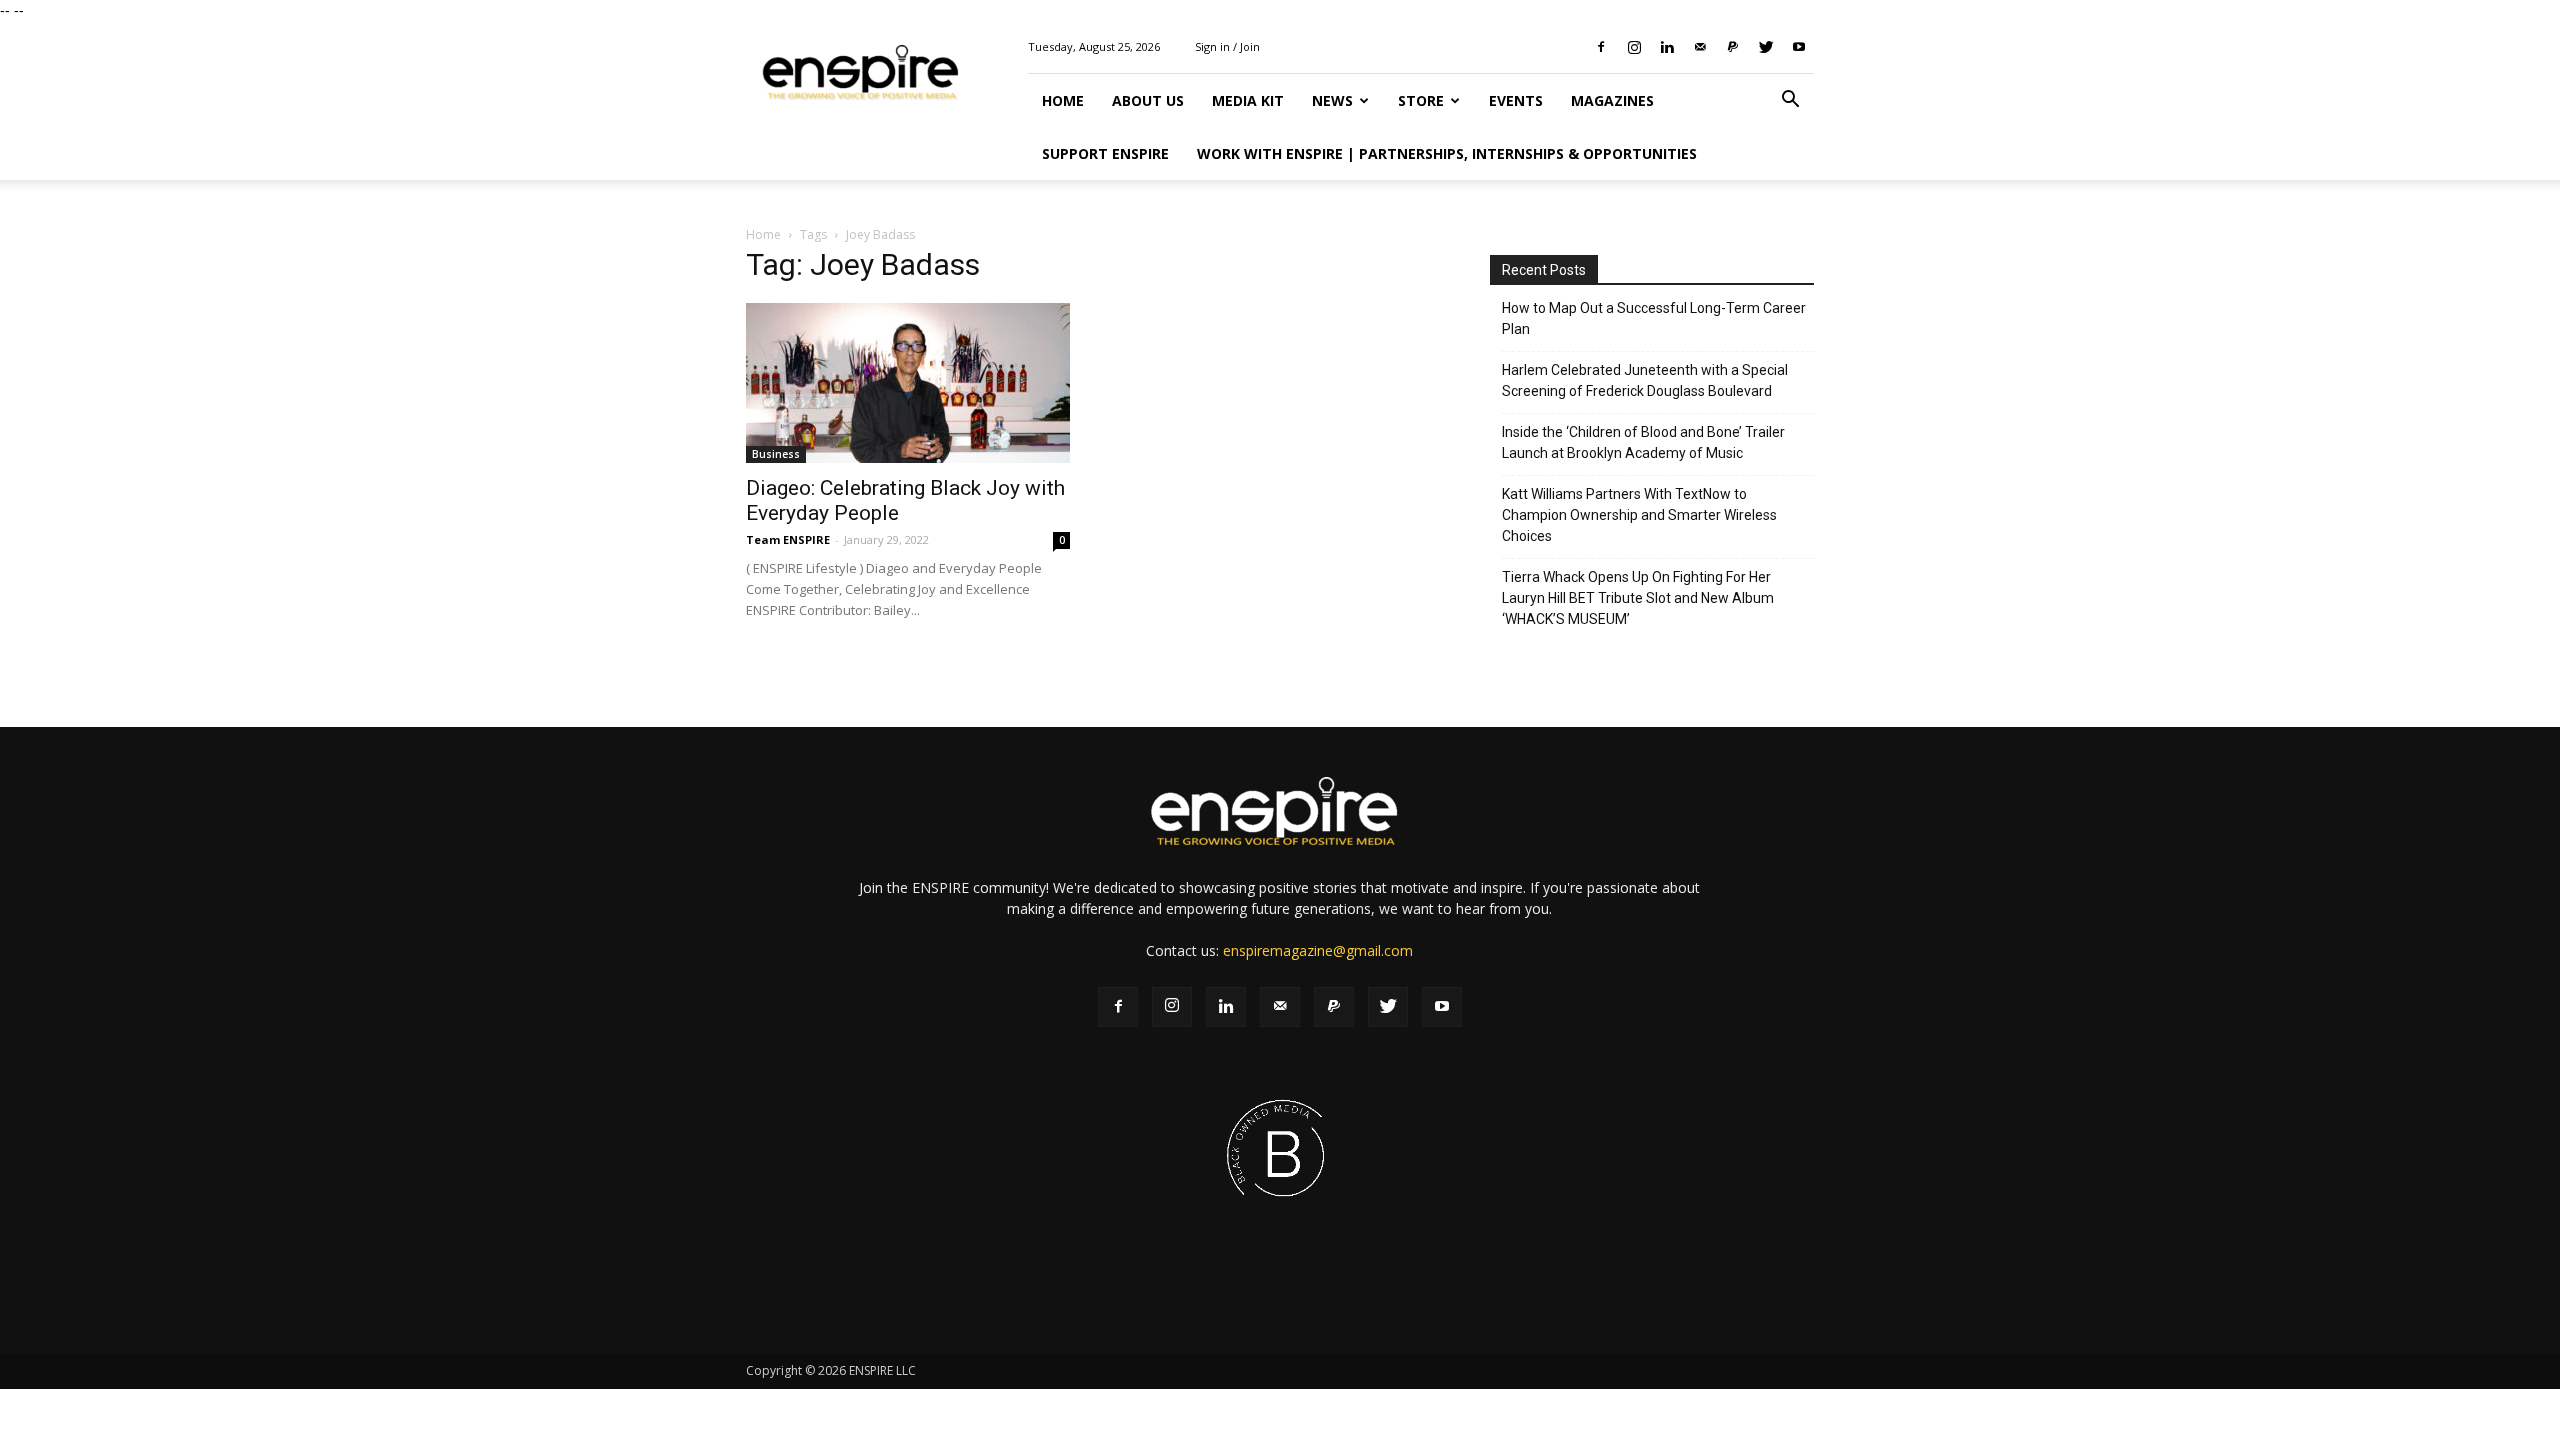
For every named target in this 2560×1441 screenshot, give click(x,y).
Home (1063, 100)
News (1332, 100)
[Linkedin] (1667, 47)
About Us (1148, 100)
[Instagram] (1634, 47)
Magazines (1612, 100)
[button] (1790, 101)
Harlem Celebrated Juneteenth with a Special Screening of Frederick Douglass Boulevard (1645, 380)
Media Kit (1248, 100)
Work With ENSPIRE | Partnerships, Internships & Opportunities (1447, 153)
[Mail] (1700, 47)
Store (1421, 100)
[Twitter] (1766, 47)
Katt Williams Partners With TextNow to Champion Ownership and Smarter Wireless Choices (1639, 515)
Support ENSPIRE (1105, 153)
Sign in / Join (1227, 46)
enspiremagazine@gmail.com (1318, 950)
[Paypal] (1733, 47)
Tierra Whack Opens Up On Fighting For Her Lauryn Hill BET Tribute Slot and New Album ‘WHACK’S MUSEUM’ (1638, 598)
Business (776, 454)
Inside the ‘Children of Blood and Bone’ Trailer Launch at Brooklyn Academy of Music (1643, 442)
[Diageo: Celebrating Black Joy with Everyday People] (908, 383)
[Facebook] (1601, 47)
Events (1516, 100)
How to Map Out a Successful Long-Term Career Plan (1654, 318)
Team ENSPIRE (788, 539)
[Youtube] (1799, 47)
